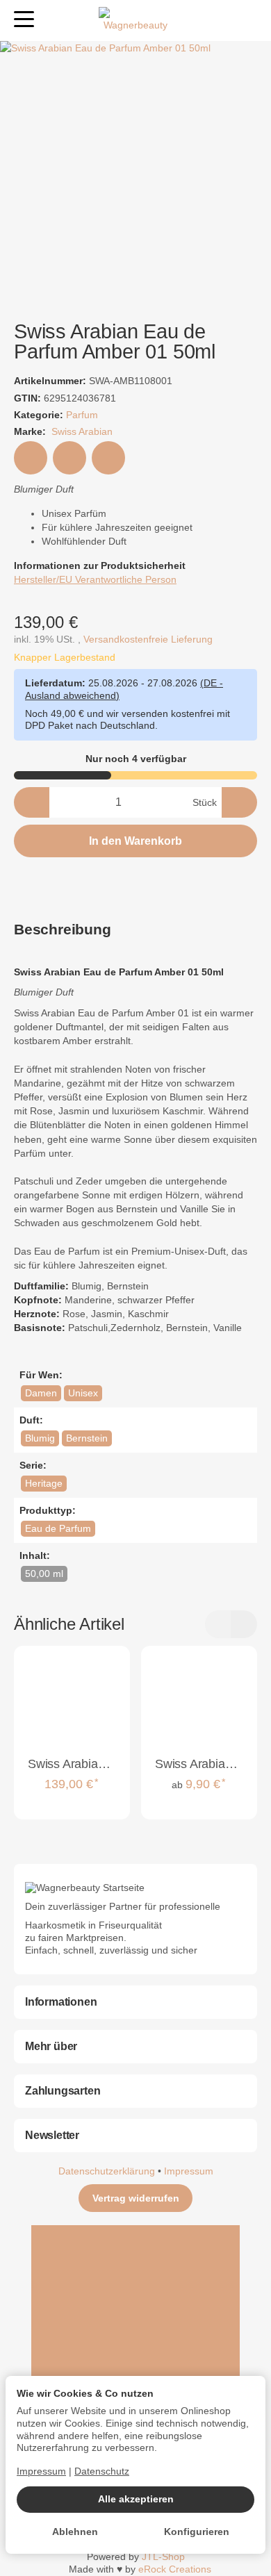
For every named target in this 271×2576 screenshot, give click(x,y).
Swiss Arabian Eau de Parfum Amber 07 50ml (72, 1765)
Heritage (44, 1484)
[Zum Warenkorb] (247, 20)
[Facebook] (135, 2277)
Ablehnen (75, 2532)
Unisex (83, 1393)
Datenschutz (102, 2471)
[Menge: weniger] (32, 802)
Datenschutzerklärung (108, 2171)
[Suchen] (54, 20)
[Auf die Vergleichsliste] (69, 458)
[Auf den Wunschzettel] (31, 458)
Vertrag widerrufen (136, 2198)
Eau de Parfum (58, 1529)
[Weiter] (244, 1624)
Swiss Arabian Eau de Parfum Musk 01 (199, 1765)
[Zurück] (218, 1624)
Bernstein (87, 1438)
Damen (41, 1393)
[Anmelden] (221, 20)
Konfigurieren (197, 2532)
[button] (135, 930)
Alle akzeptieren (136, 2499)
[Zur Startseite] (135, 21)
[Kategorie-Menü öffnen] (24, 19)
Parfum (82, 415)
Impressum (189, 2171)
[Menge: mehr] (239, 802)
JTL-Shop (163, 2557)
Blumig (40, 1438)
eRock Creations (175, 2569)
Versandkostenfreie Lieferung (148, 639)
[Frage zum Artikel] (108, 458)
